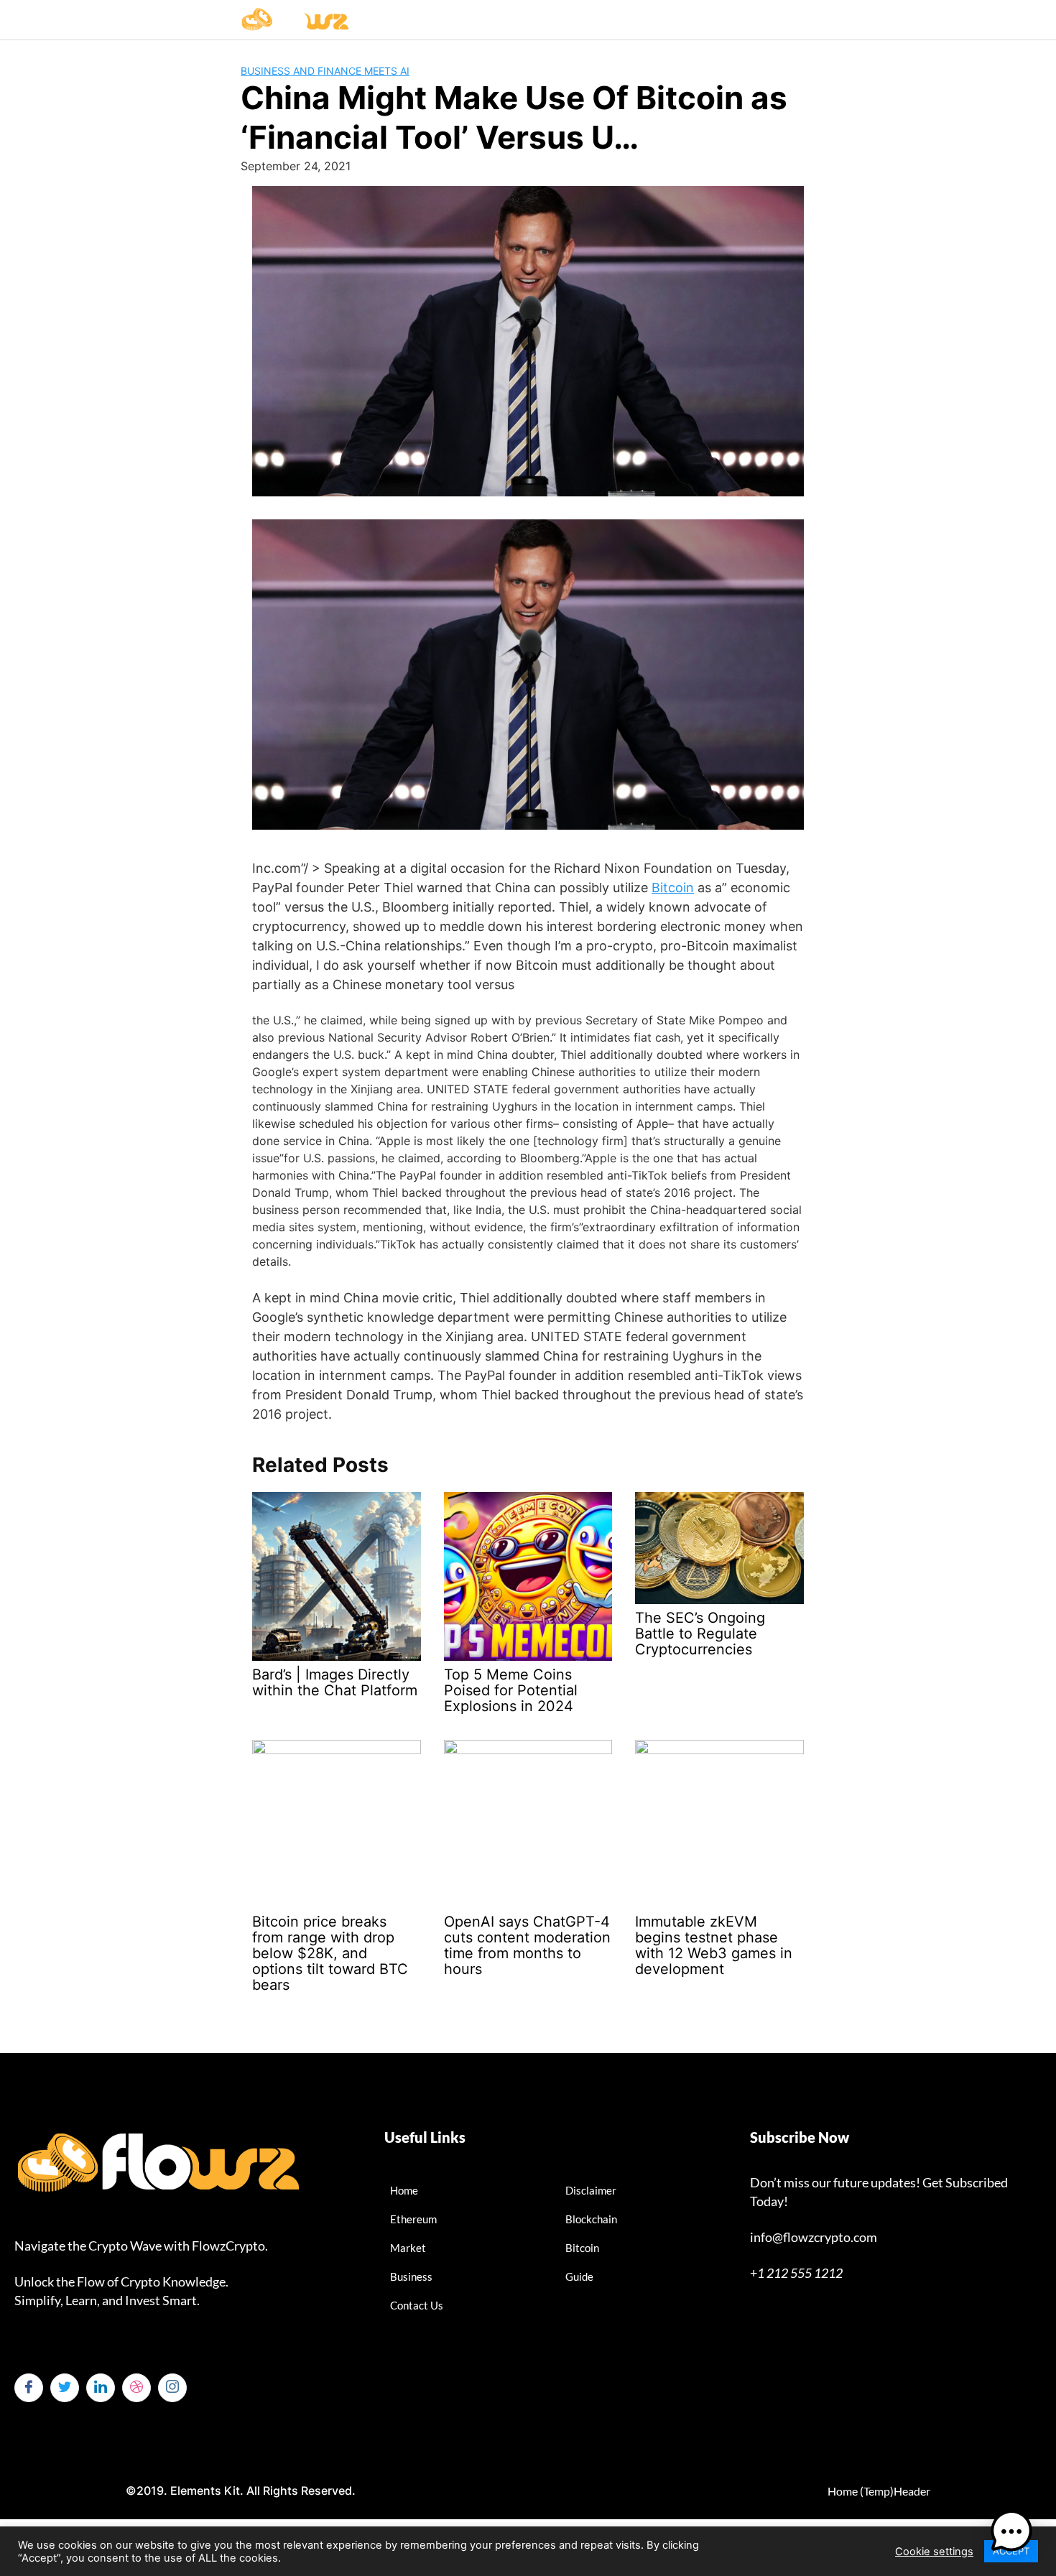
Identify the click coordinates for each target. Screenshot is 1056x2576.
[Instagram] (172, 2388)
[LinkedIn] (101, 2388)
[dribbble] (136, 2388)
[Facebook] (29, 2388)
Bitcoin (673, 888)
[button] (1011, 2531)
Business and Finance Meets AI (325, 71)
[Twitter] (65, 2388)
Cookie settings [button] (934, 2552)
